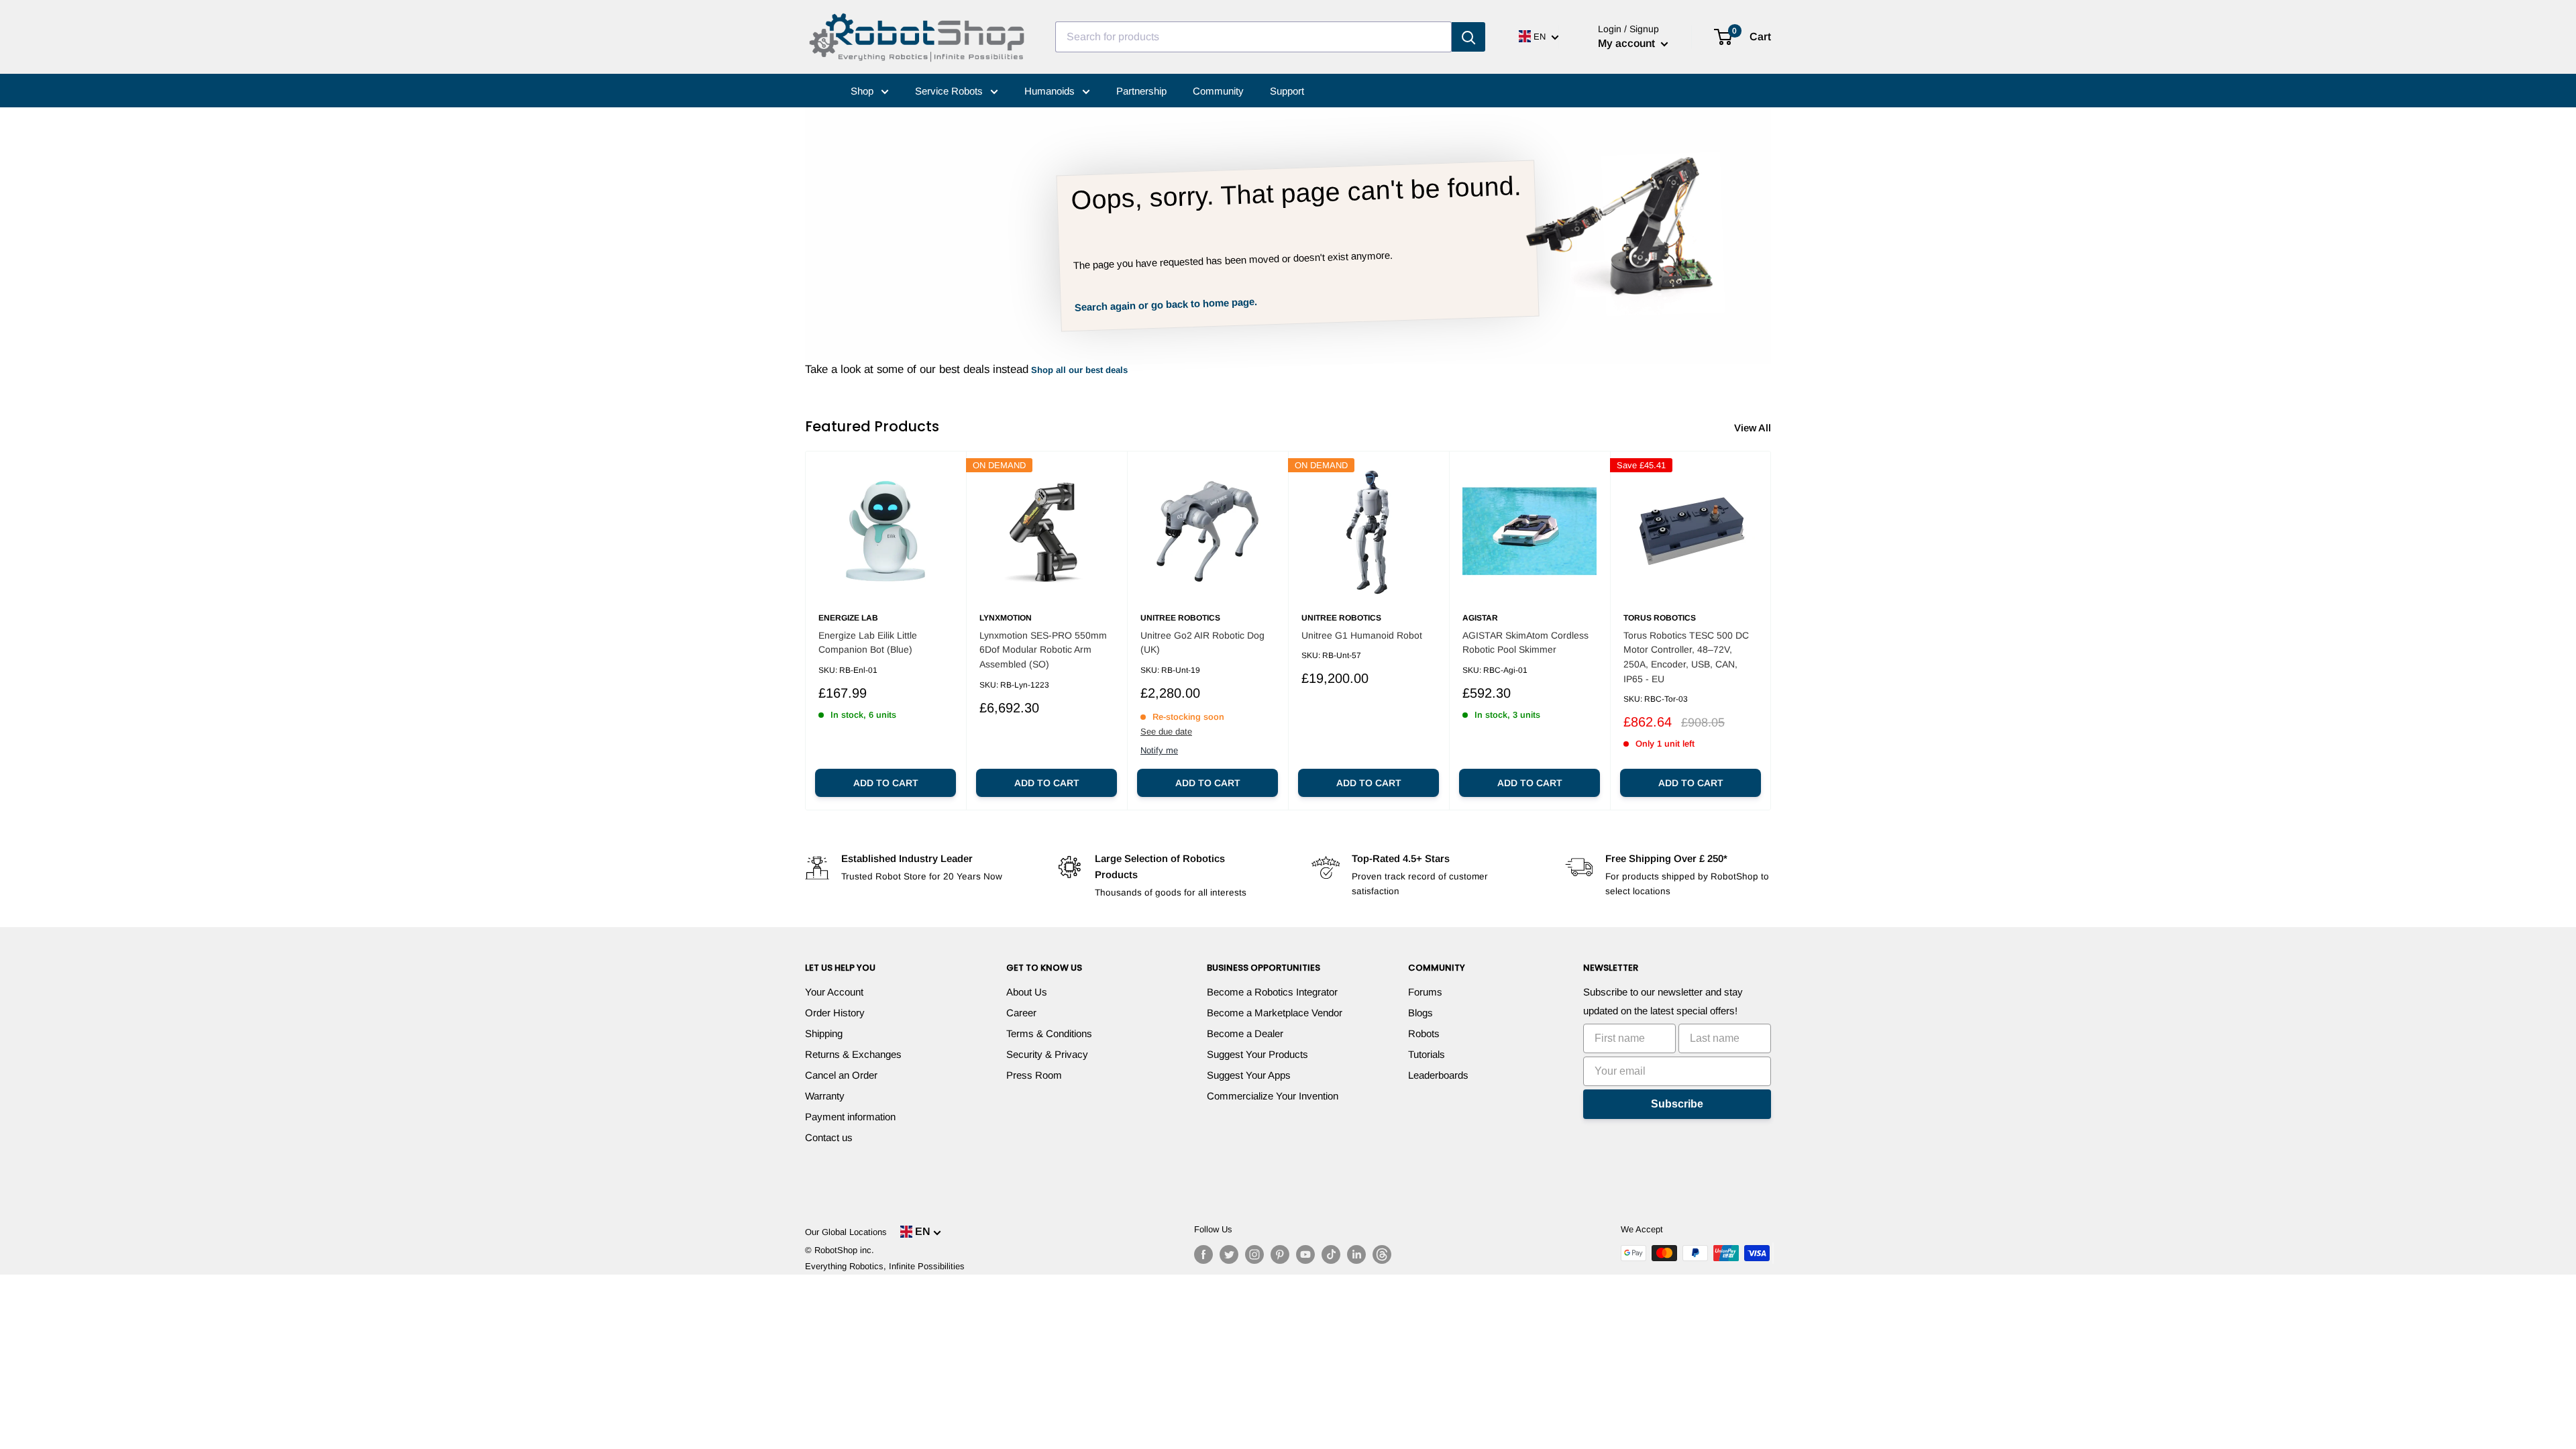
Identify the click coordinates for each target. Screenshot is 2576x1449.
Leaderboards (1438, 1075)
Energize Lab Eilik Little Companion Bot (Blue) (868, 643)
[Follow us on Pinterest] (1280, 1254)
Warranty (825, 1096)
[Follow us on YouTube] (1305, 1254)
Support (1287, 91)
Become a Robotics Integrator (1272, 992)
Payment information (850, 1117)
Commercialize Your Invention (1273, 1096)
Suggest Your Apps (1249, 1075)
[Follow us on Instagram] (1254, 1254)
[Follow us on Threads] (1382, 1254)
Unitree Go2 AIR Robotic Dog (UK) (1202, 643)
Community (1218, 91)
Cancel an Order (841, 1075)
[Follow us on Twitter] (1229, 1254)
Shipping (824, 1033)
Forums (1425, 992)
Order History (835, 1013)
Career (1021, 1013)
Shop (863, 91)
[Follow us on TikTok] (1331, 1254)
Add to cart (886, 783)
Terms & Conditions (1049, 1033)
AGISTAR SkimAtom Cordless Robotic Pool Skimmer (1525, 643)
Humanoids (1051, 91)
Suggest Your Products (1257, 1054)
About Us (1027, 992)
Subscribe (1677, 1104)
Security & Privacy (1047, 1054)
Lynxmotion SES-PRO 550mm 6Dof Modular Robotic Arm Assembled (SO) (1043, 650)
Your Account (834, 992)
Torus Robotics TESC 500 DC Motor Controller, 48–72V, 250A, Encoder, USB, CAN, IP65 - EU (1686, 657)
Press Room (1034, 1075)
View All (1754, 428)
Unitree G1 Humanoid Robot (1362, 635)
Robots (1424, 1033)
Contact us (829, 1137)
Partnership (1141, 91)
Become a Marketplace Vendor (1275, 1013)
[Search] (1468, 37)
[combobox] (1253, 37)
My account (1628, 43)
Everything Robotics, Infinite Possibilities (885, 1266)
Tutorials (1427, 1054)
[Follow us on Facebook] (1203, 1254)
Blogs (1420, 1013)
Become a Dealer (1245, 1033)
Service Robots (950, 91)
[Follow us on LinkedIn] (1356, 1254)
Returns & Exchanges (853, 1054)
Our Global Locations (846, 1232)
